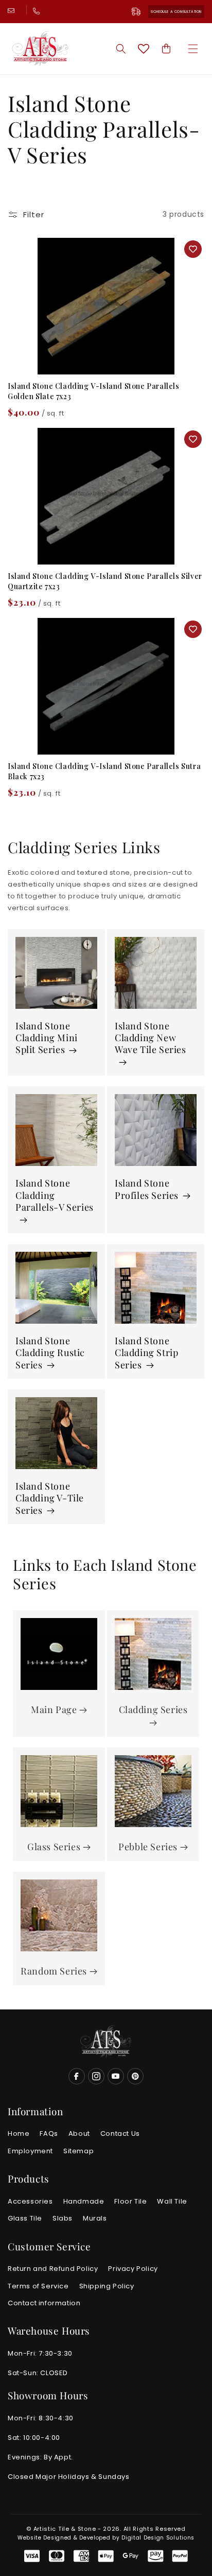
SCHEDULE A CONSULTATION (176, 12)
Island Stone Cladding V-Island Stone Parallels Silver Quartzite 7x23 (105, 581)
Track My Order (140, 12)
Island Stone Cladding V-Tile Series (50, 1498)
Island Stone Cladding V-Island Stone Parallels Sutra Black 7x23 (104, 771)
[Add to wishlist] (193, 249)
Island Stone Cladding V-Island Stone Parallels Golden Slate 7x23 (94, 391)
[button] (193, 49)
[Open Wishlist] (144, 49)
